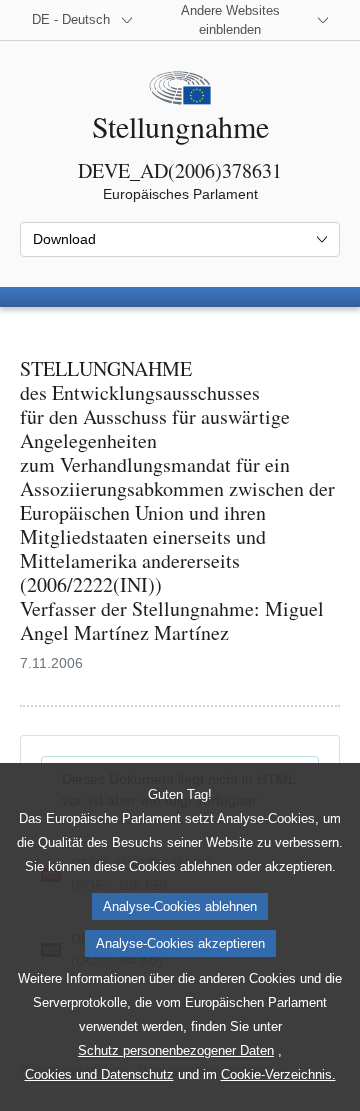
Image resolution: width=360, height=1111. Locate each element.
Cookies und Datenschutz (99, 1074)
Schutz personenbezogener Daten (176, 1050)
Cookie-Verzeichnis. (278, 1074)
